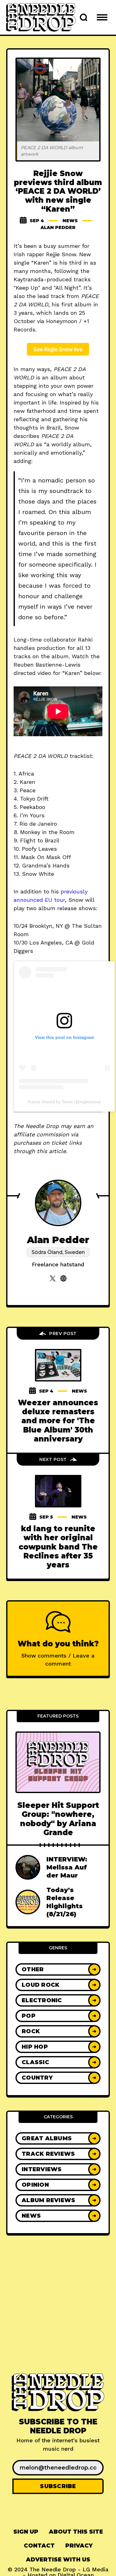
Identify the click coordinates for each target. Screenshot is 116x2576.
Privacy (79, 2546)
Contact (39, 2546)
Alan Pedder (58, 227)
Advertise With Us (58, 2560)
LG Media (96, 2569)
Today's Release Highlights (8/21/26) (64, 1902)
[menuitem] (26, 2532)
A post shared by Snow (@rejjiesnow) (64, 1102)
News (70, 221)
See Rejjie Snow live (58, 349)
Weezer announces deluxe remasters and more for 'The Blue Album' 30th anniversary (58, 1421)
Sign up (26, 2532)
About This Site (76, 2532)
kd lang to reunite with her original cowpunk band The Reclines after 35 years (58, 1547)
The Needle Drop (53, 2569)
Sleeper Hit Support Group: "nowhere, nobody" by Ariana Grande (58, 1819)
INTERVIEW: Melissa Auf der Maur (67, 1867)
